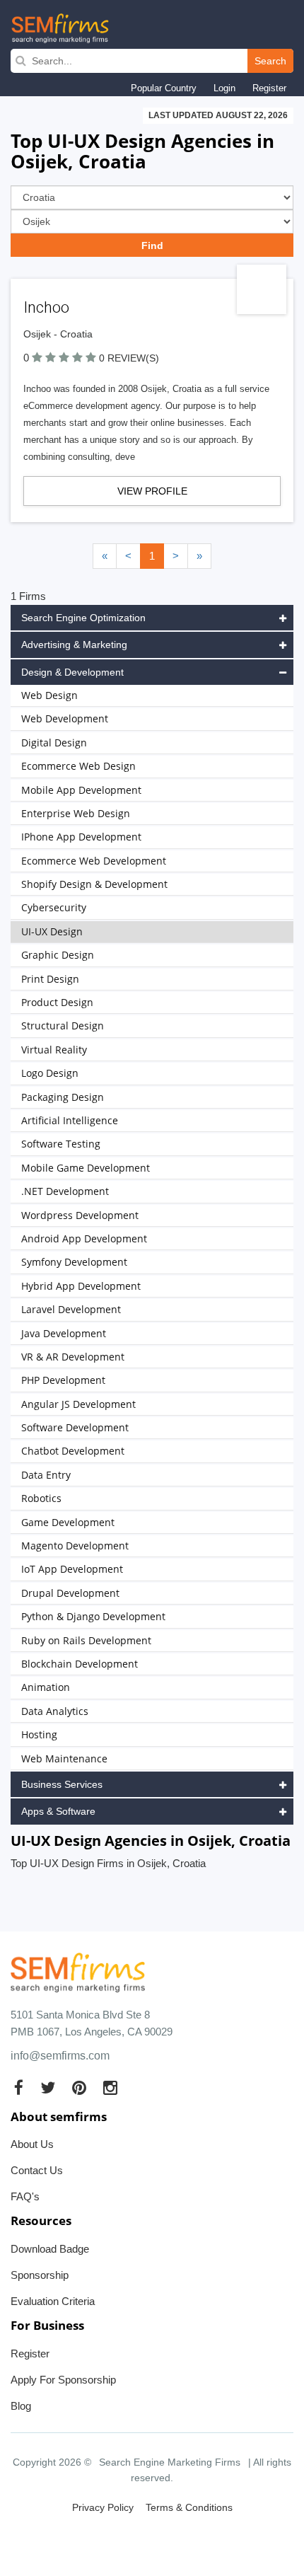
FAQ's (25, 2196)
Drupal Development (70, 1593)
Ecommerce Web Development (94, 861)
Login (224, 88)
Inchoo (46, 307)
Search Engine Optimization (83, 618)
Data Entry (46, 1475)
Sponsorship (40, 2275)
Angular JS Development (78, 1404)
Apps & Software (58, 1811)
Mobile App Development (81, 790)
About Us (32, 2144)
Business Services (62, 1784)
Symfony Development (74, 1262)
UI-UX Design (52, 931)
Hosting (39, 1734)
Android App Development (84, 1238)
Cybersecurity (54, 907)
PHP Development (63, 1380)
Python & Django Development (93, 1616)
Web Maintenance (64, 1758)
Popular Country (164, 88)
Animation (46, 1687)
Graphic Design (58, 955)
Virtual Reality (54, 1050)
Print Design (50, 979)
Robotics (41, 1498)
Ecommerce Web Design (78, 766)
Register (269, 88)
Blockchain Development (80, 1664)
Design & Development (72, 672)
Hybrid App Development (81, 1286)
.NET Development (65, 1191)
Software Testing (61, 1144)
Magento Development (75, 1546)
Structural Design (63, 1026)
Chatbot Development (73, 1451)
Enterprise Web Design (76, 813)
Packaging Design (63, 1097)
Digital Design (54, 743)
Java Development (64, 1333)
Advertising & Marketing (74, 645)
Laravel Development (71, 1309)
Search (270, 61)
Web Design (49, 695)
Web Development (65, 718)
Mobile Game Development (86, 1168)
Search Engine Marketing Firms (170, 2462)
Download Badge (50, 2249)
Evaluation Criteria (53, 2301)
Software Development (75, 1427)
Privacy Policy (103, 2507)
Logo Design (50, 1073)
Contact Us (37, 2170)
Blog (21, 2406)
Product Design (57, 1002)
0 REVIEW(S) (129, 358)
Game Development (68, 1522)
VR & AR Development (73, 1357)
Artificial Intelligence (70, 1120)
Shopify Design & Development (94, 884)
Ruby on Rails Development (86, 1640)
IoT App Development (72, 1569)
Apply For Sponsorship (63, 2380)
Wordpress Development (80, 1215)
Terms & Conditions (189, 2507)
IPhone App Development (81, 837)
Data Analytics (55, 1711)
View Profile (152, 491)
